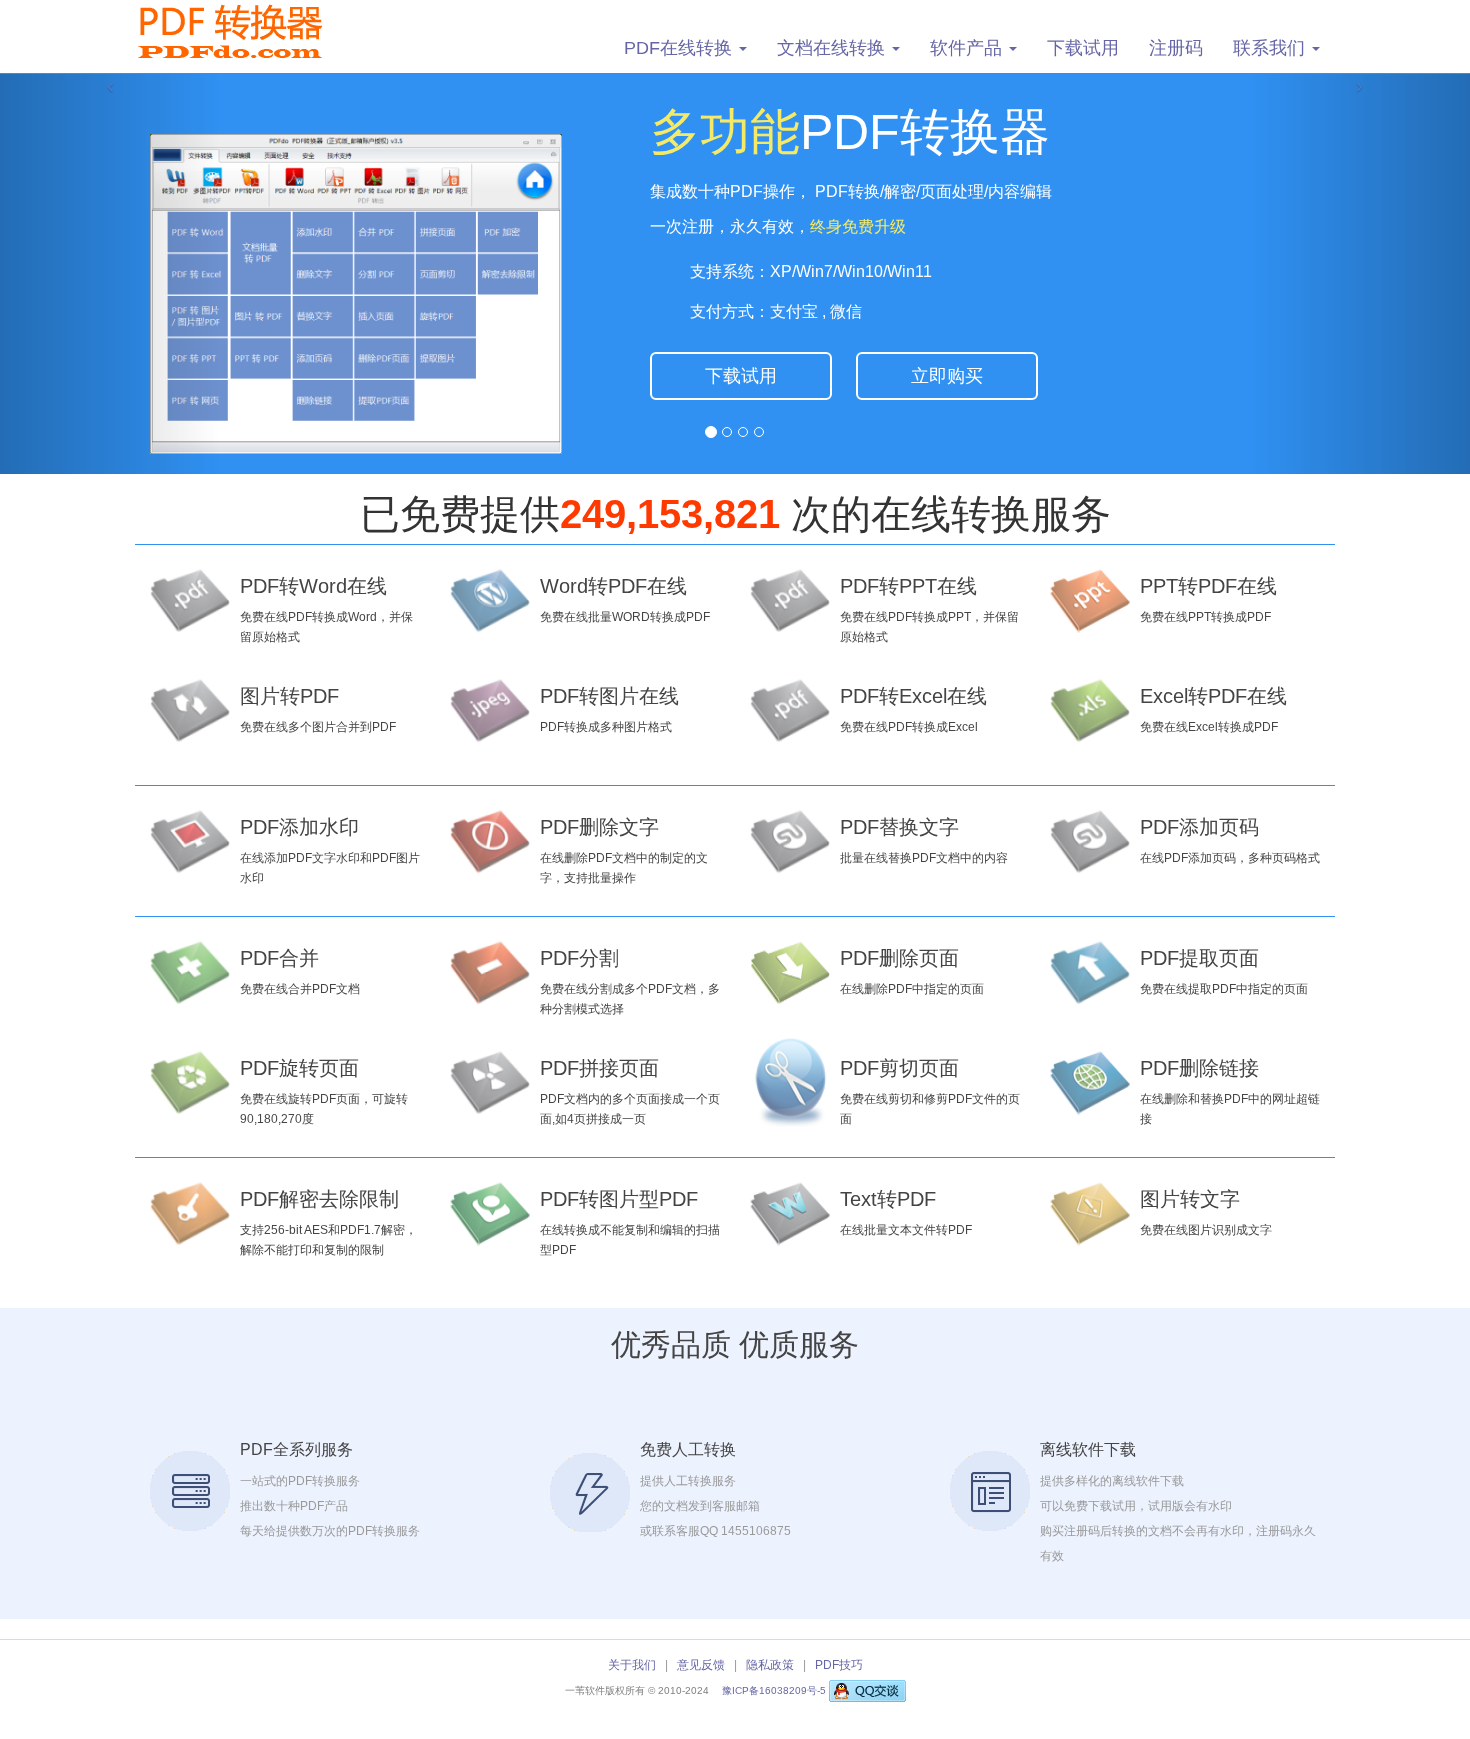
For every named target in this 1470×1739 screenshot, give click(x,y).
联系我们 (1271, 48)
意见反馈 (701, 1665)
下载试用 (1083, 48)
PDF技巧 (839, 1665)
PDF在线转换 (680, 48)
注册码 (1176, 48)
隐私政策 (770, 1665)
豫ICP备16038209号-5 (775, 1690)
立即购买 (947, 376)
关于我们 (632, 1665)
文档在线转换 (833, 48)
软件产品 (968, 48)
